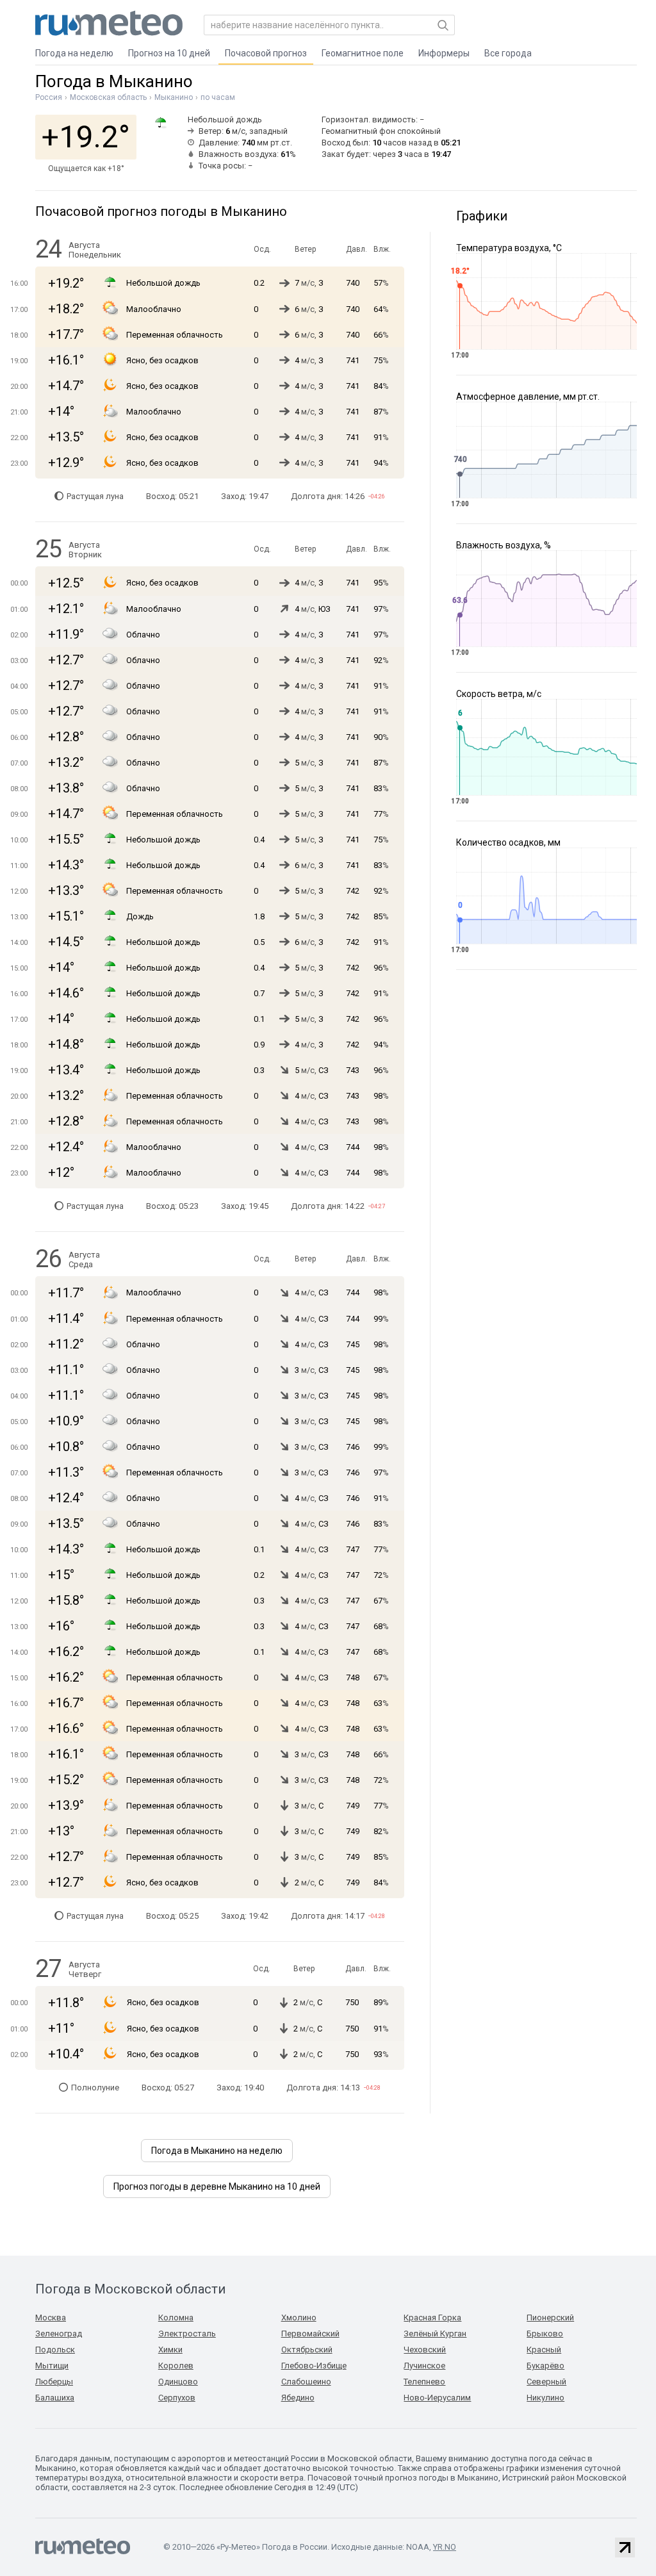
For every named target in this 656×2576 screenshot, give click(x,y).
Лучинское (424, 2366)
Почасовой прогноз (266, 53)
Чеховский (425, 2350)
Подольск (55, 2350)
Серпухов (177, 2398)
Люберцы (54, 2382)
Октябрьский (307, 2350)
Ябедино (298, 2398)
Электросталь (187, 2334)
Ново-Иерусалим (437, 2398)
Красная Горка (432, 2318)
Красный (544, 2350)
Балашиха (55, 2398)
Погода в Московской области (130, 2289)
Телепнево (424, 2382)
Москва (51, 2318)
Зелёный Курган (435, 2334)
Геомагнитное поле (363, 53)
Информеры (444, 53)
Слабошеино (306, 2382)
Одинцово (178, 2382)
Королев (176, 2366)
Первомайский (310, 2334)
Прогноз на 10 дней (169, 53)
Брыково (545, 2334)
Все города (508, 53)
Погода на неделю (74, 53)
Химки (170, 2350)
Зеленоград (59, 2334)
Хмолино (299, 2318)
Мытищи (52, 2366)
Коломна (176, 2318)
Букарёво (545, 2366)
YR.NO (445, 2547)
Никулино (545, 2398)
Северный (546, 2382)
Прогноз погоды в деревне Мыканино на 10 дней (217, 2186)
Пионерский (550, 2318)
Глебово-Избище (314, 2366)
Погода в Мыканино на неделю (217, 2151)
